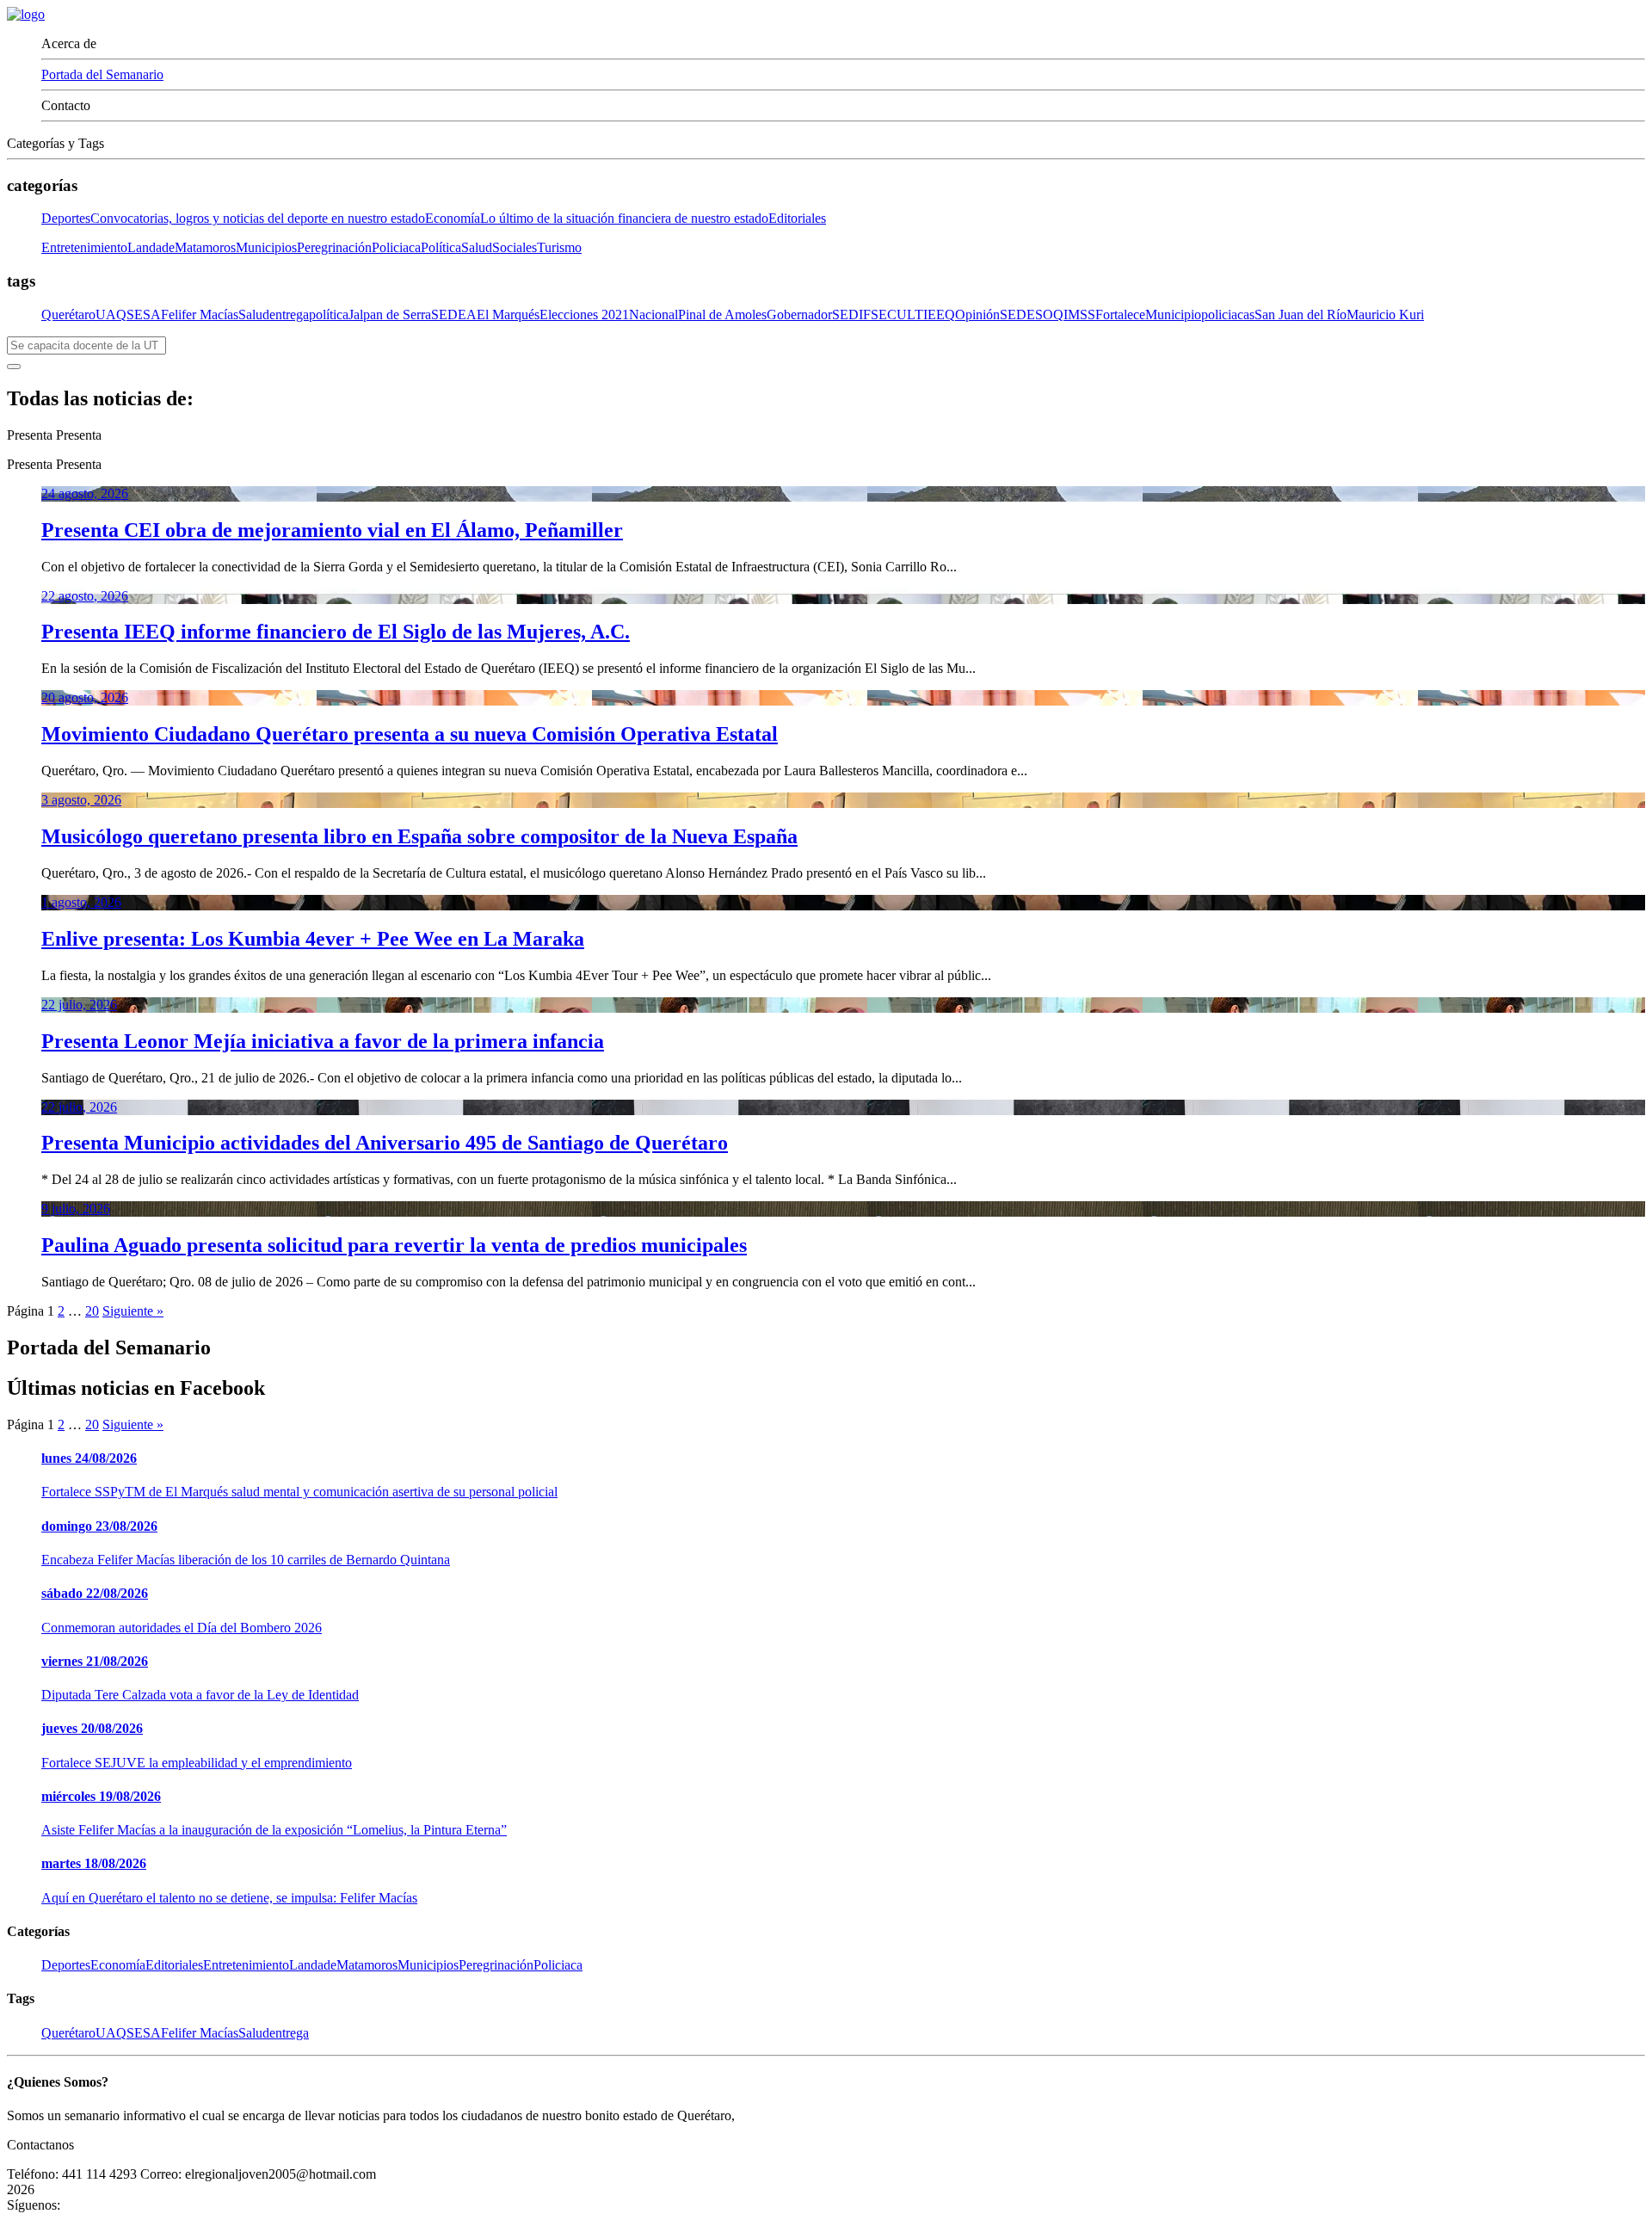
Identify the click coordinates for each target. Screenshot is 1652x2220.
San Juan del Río (1301, 314)
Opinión (977, 314)
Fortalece (1120, 314)
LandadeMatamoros (182, 247)
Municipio (1173, 314)
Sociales (515, 247)
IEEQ (939, 314)
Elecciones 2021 (584, 314)
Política (441, 247)
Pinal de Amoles (722, 314)
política (329, 314)
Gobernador (799, 314)
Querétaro (68, 314)
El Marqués (508, 314)
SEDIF (851, 314)
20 (92, 1311)
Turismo (559, 247)
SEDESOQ (1032, 314)
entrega (289, 314)
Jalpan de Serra (390, 314)
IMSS (1079, 314)
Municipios (266, 247)
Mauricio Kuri (1385, 314)
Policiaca (396, 247)
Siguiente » (133, 1311)
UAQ (111, 314)
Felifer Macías (200, 314)
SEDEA (454, 314)
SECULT (897, 314)
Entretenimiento (84, 247)
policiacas (1228, 314)
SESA (144, 314)
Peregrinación (334, 247)
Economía (597, 218)
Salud (477, 247)
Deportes (233, 218)
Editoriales (797, 218)
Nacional (653, 314)
